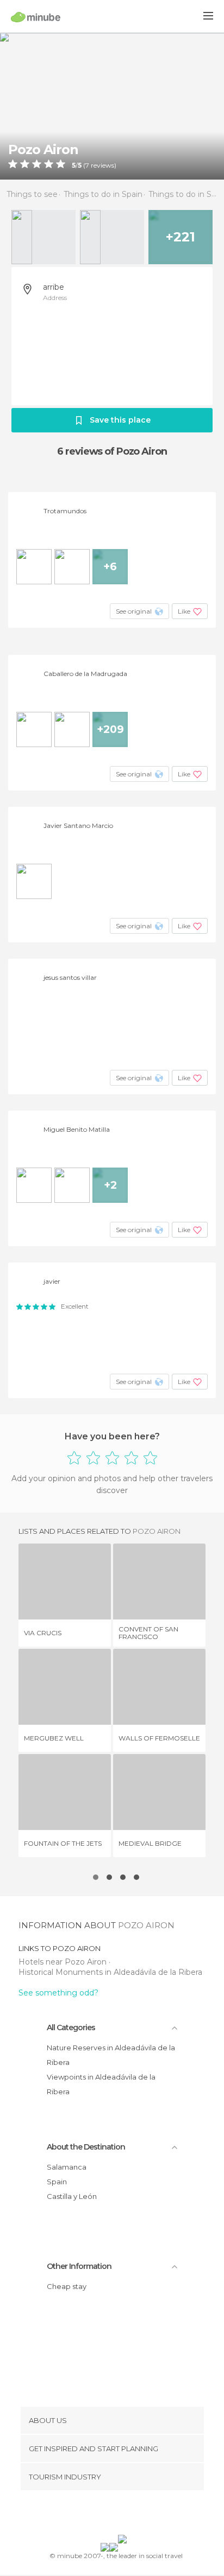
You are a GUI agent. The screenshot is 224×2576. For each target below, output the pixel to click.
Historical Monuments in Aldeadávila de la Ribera (110, 1972)
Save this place (120, 420)
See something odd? (58, 1993)
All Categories (71, 2027)
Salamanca (67, 2167)
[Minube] (36, 17)
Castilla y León (72, 2196)
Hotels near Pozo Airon (64, 1962)
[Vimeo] (123, 2515)
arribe (54, 287)
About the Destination (86, 2147)
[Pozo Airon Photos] (112, 106)
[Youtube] (138, 2515)
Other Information (79, 2266)
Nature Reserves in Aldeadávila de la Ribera (111, 2055)
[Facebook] (95, 2515)
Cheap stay (67, 2286)
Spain (57, 2182)
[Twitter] (109, 2515)
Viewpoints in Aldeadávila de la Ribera (101, 2084)
